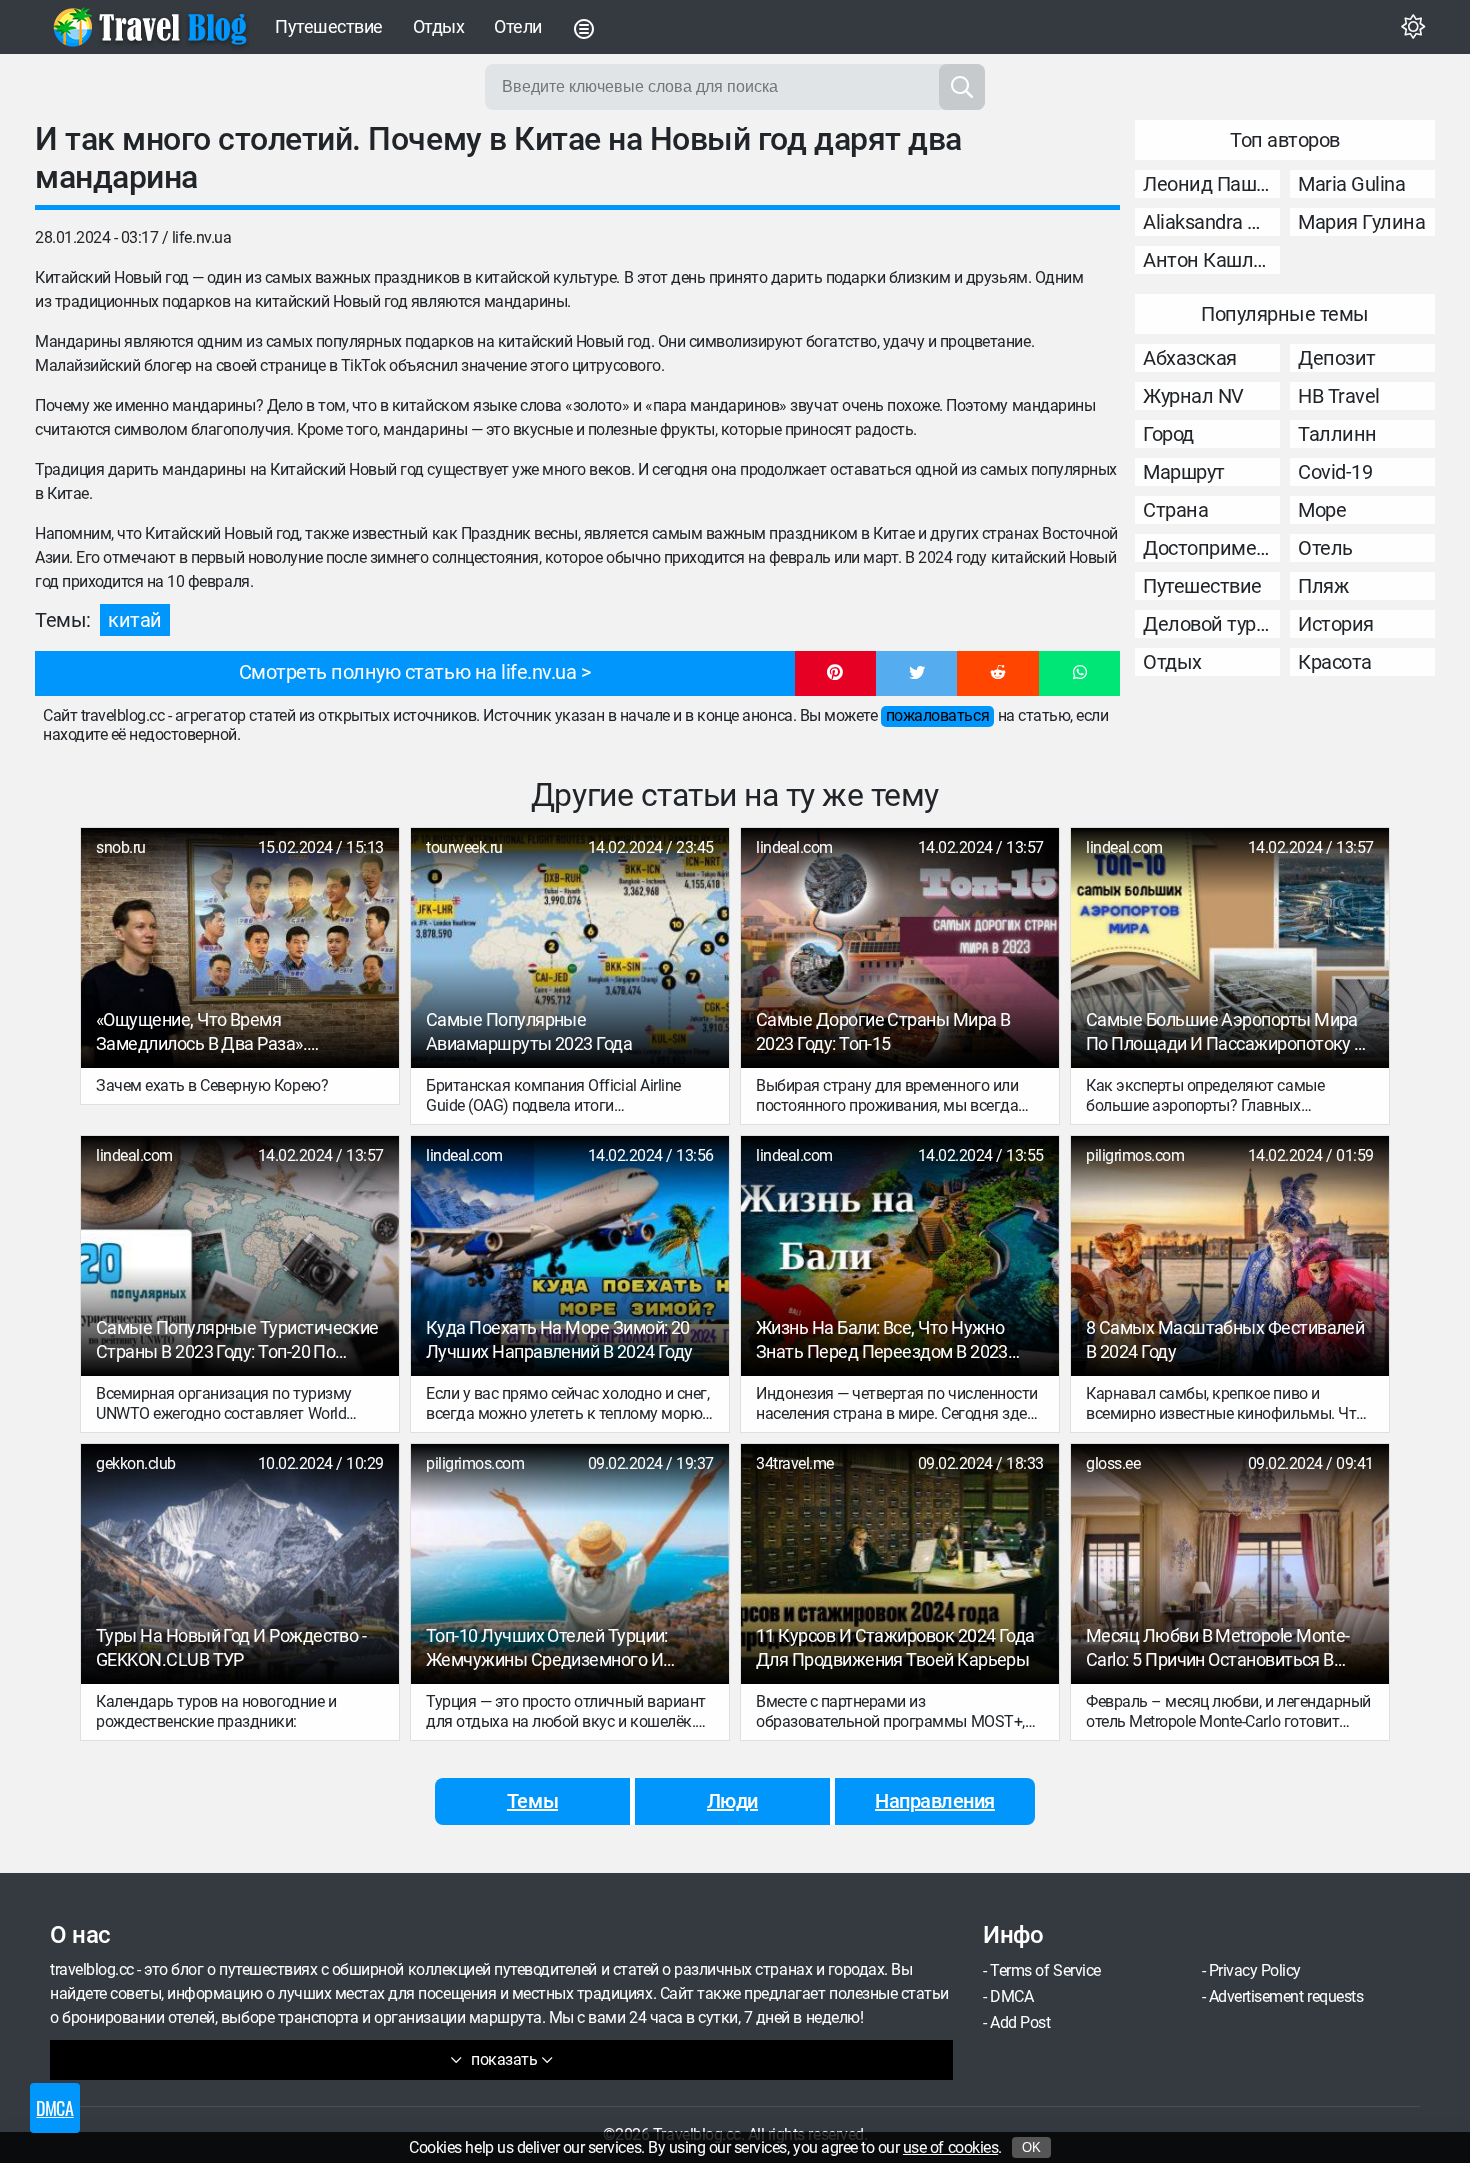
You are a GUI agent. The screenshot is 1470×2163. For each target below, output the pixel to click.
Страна (1175, 510)
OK (1031, 2147)
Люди (732, 1801)
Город (1168, 434)
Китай (135, 620)
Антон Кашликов (1211, 260)
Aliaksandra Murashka (1211, 222)
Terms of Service (1045, 1970)
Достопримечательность (1211, 548)
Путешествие (329, 26)
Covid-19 (1335, 472)
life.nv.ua (201, 237)
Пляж (1323, 586)
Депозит (1337, 358)
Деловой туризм (1211, 624)
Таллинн (1337, 434)
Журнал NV (1193, 396)
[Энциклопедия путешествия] (150, 27)
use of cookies (950, 2147)
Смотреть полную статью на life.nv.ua (408, 672)
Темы (532, 1801)
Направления (935, 1801)
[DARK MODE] (1413, 27)
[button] (835, 674)
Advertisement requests (1286, 1996)
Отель (1325, 548)
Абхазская (1190, 358)
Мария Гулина (1361, 222)
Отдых (439, 26)
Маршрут (1184, 472)
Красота (1335, 662)
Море (1322, 510)
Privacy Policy (1255, 1970)
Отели (518, 26)
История (1336, 624)
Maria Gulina (1351, 184)
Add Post (1020, 2022)
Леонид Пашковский (1211, 184)
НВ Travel (1339, 396)
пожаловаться (937, 715)
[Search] (962, 87)
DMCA (1011, 1996)
